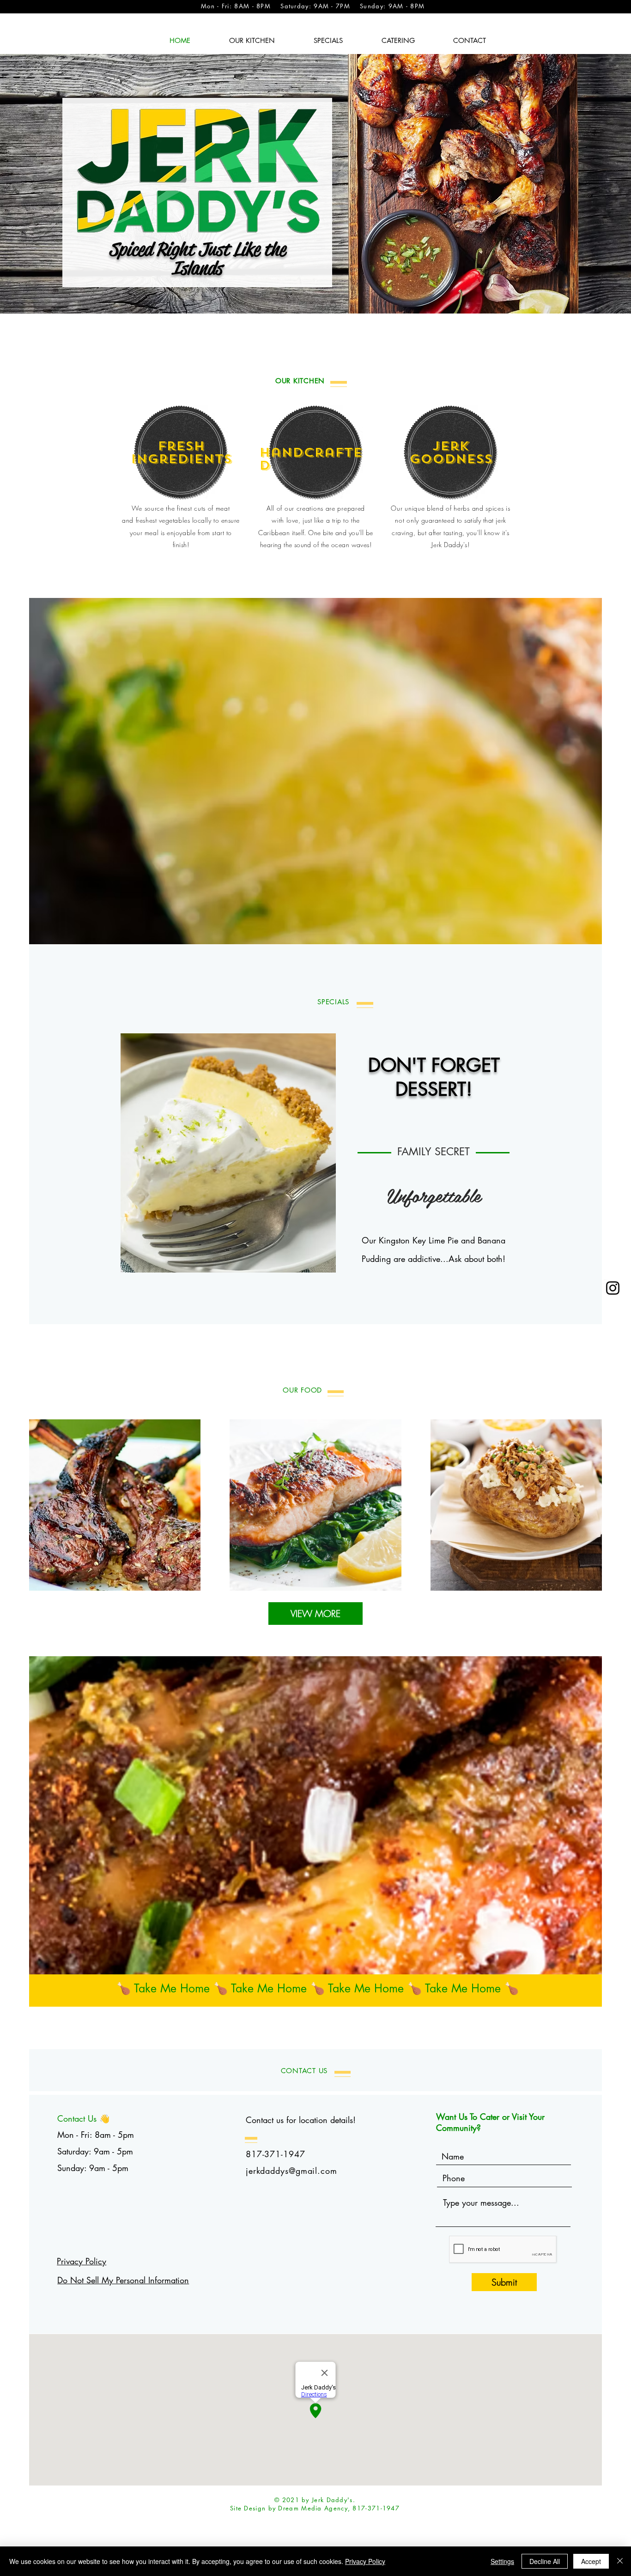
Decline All (545, 2561)
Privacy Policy (82, 2261)
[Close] (620, 2561)
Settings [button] (502, 2561)
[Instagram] (613, 1288)
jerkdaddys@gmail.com (291, 2171)
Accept (591, 2561)
